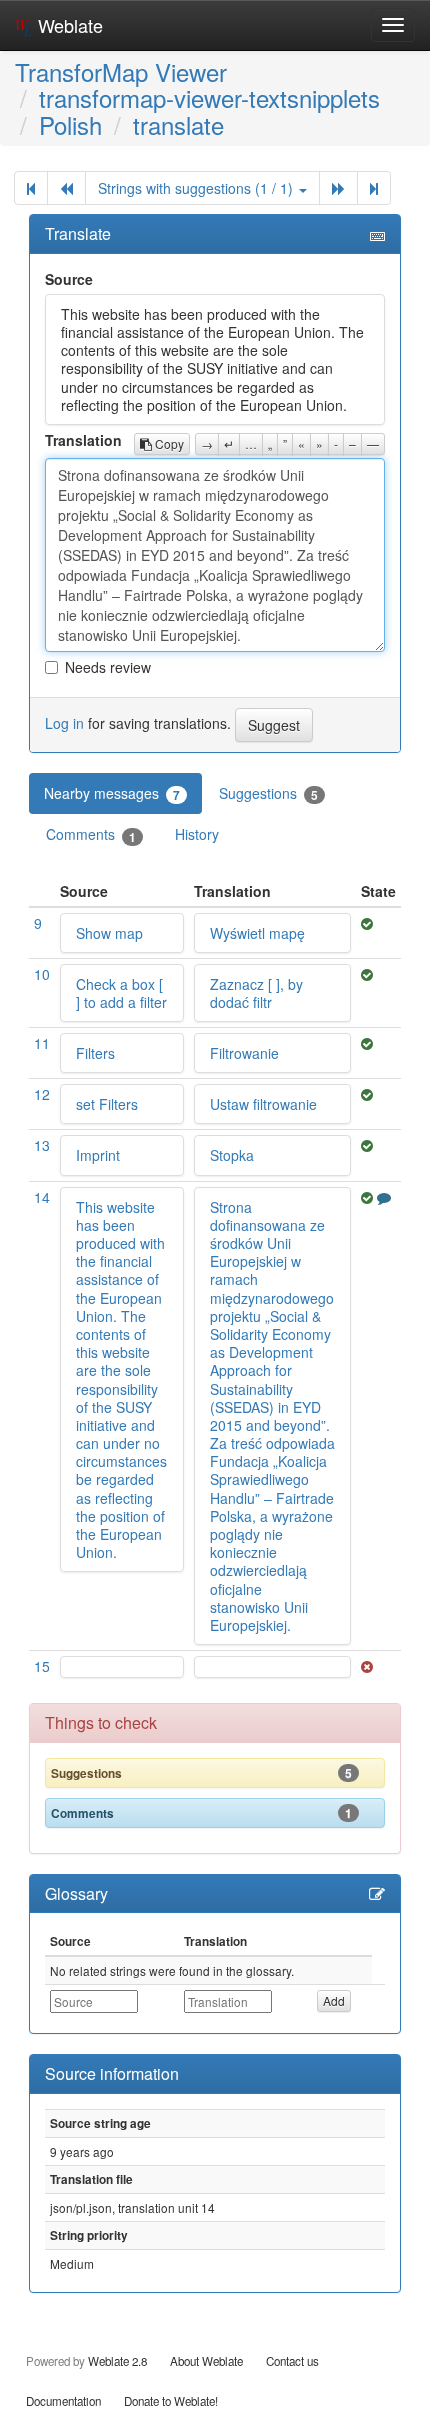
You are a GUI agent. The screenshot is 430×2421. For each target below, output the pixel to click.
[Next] (338, 188)
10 (42, 974)
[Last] (374, 188)
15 (42, 1666)
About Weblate (206, 2361)
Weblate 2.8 (117, 2361)
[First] (31, 188)
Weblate (68, 25)
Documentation (63, 2401)
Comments (91, 834)
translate (178, 124)
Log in (64, 723)
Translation (83, 440)
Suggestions (268, 793)
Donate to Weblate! (171, 2401)
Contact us (292, 2361)
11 (42, 1043)
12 (42, 1094)
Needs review (108, 667)
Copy (168, 443)
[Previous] (66, 188)
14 (42, 1197)
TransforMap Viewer (121, 71)
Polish (70, 124)
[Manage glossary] (377, 1894)
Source (69, 279)
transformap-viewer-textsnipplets (209, 97)
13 (42, 1145)
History (197, 834)
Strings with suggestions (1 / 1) (197, 188)
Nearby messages (112, 793)
